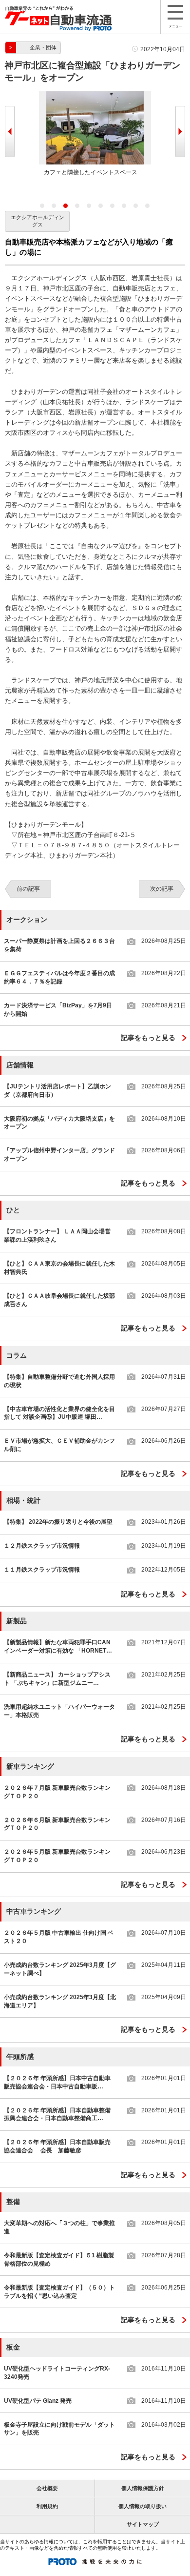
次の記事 (162, 889)
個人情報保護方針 (143, 2488)
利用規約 (47, 2506)
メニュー (175, 26)
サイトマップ (143, 2524)
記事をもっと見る (148, 1038)
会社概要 (47, 2488)
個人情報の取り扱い (142, 2506)
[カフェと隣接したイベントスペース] (95, 95)
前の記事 (28, 889)
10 (148, 206)
